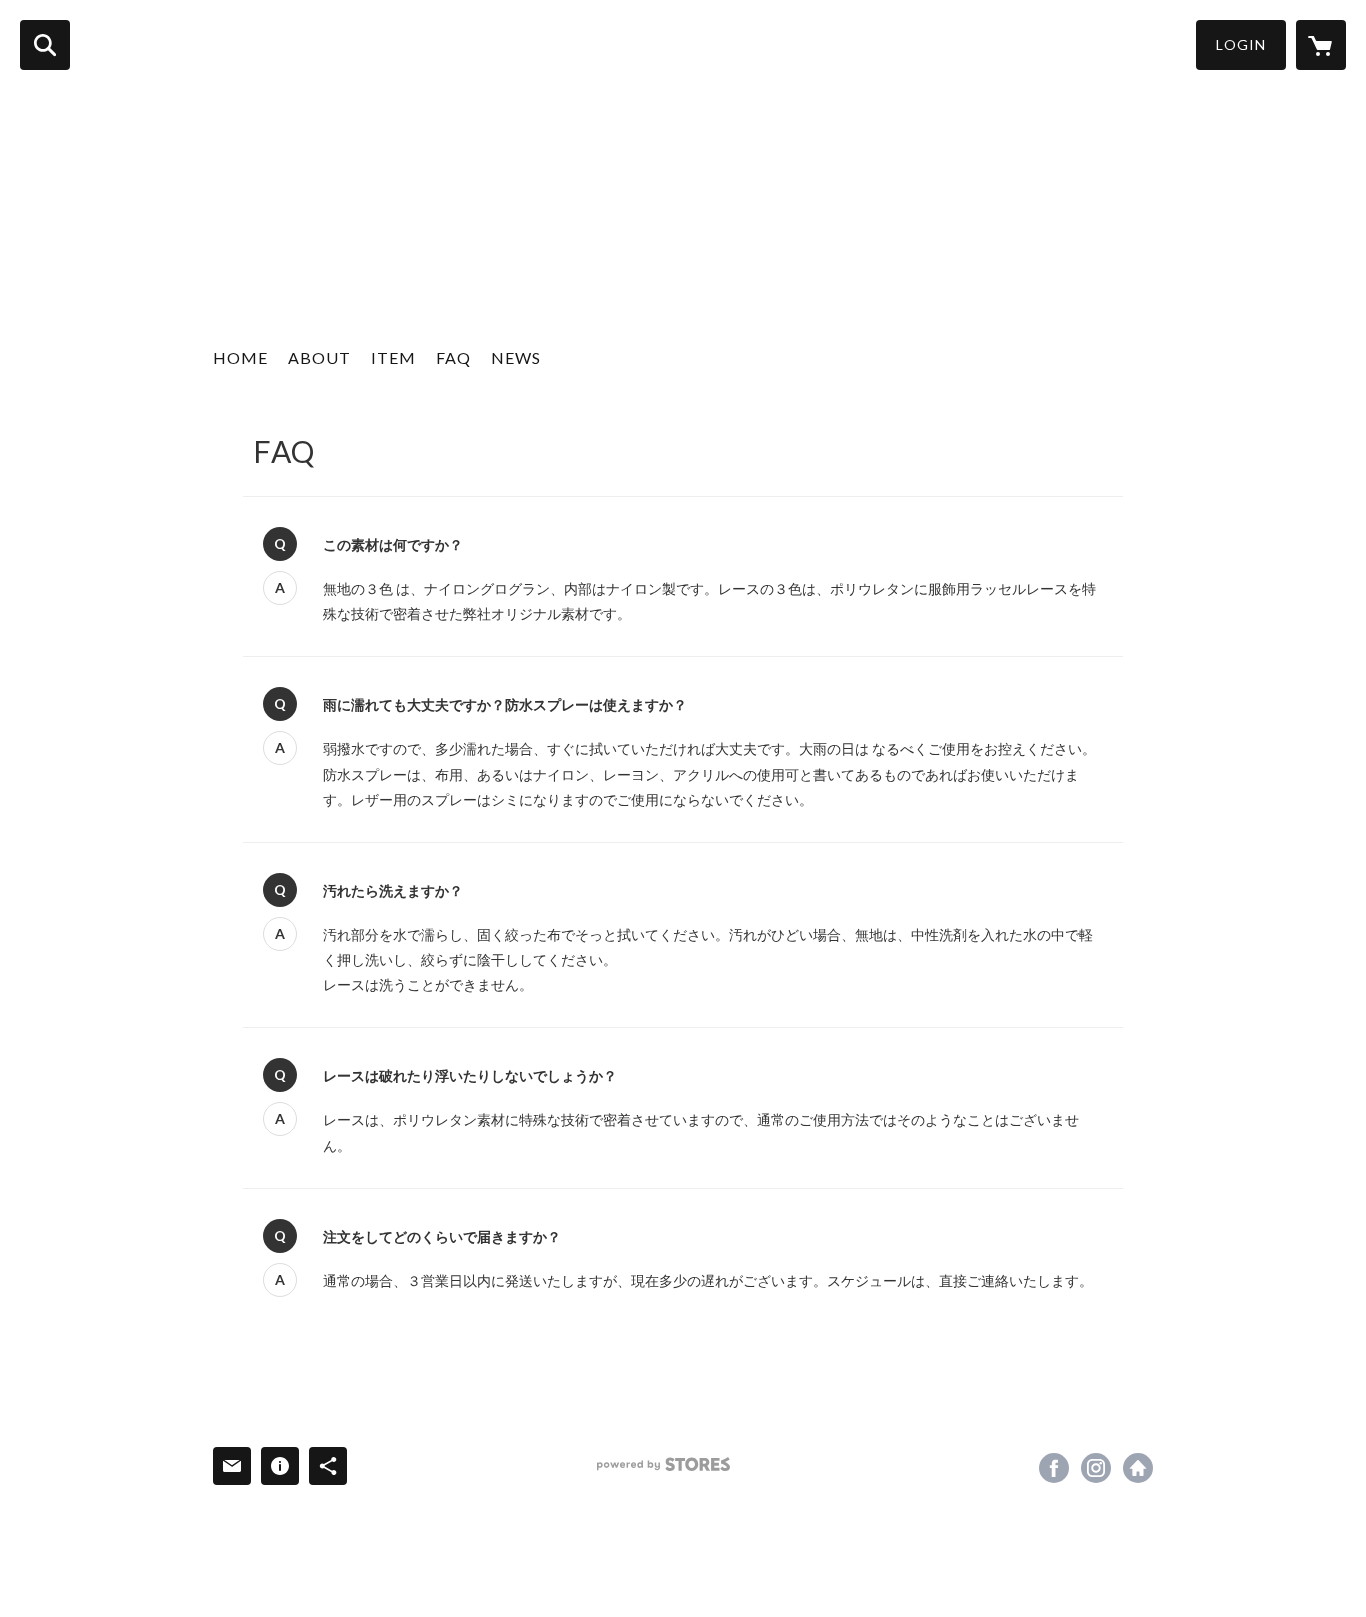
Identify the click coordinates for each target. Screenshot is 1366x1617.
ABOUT (319, 357)
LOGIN (1241, 44)
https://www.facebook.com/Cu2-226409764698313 (1054, 1468)
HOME (240, 357)
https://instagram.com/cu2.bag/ (1096, 1468)
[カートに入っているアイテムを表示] (1321, 45)
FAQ (453, 357)
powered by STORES (663, 1464)
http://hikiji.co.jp (1138, 1468)
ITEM (393, 357)
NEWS (516, 357)
